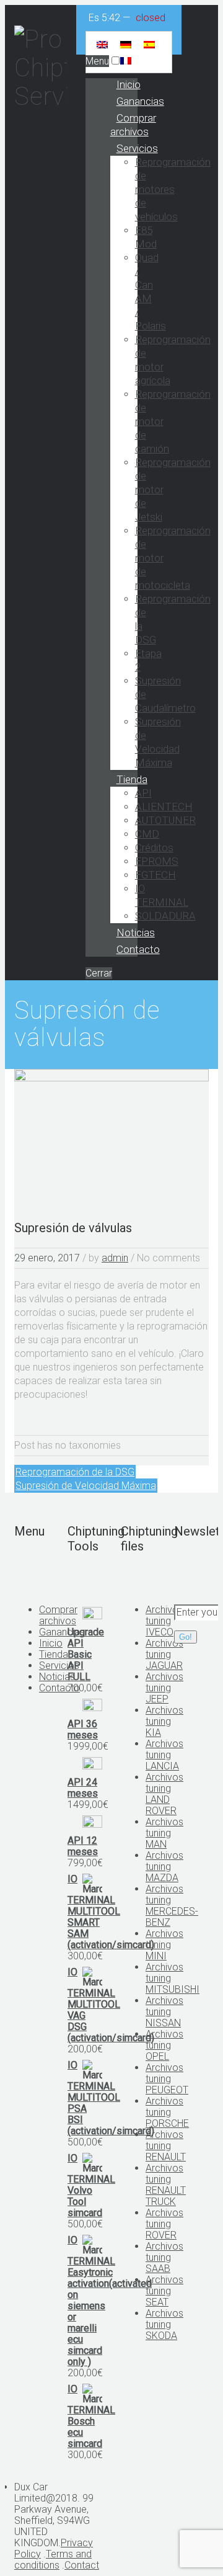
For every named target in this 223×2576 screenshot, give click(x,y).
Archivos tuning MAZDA (164, 1867)
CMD (147, 834)
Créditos (154, 847)
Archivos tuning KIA (164, 1721)
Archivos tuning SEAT (164, 2291)
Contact (82, 2565)
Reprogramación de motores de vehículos (173, 189)
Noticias (136, 932)
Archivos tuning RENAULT (166, 2146)
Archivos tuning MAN (164, 1833)
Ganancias (140, 101)
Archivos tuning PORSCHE (167, 2112)
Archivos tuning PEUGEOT (167, 2079)
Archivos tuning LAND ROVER (164, 1794)
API (143, 793)
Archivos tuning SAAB (164, 2257)
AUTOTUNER (165, 820)
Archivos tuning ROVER (164, 2224)
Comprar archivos (133, 125)
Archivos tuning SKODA (164, 2324)
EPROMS (157, 861)
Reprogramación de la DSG (75, 1472)
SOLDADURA (165, 916)
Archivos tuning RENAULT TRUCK (166, 2185)
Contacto (138, 949)
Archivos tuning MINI (164, 1945)
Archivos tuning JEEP (164, 1688)
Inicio (129, 84)
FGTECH (155, 875)
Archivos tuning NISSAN (164, 2012)
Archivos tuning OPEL (164, 2045)
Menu (97, 61)
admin (115, 1258)
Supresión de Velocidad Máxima (86, 1486)
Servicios (137, 148)
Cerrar (99, 973)
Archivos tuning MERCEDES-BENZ (172, 1906)
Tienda (132, 779)
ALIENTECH (164, 807)
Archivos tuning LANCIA (164, 1755)
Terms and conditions (53, 2560)
